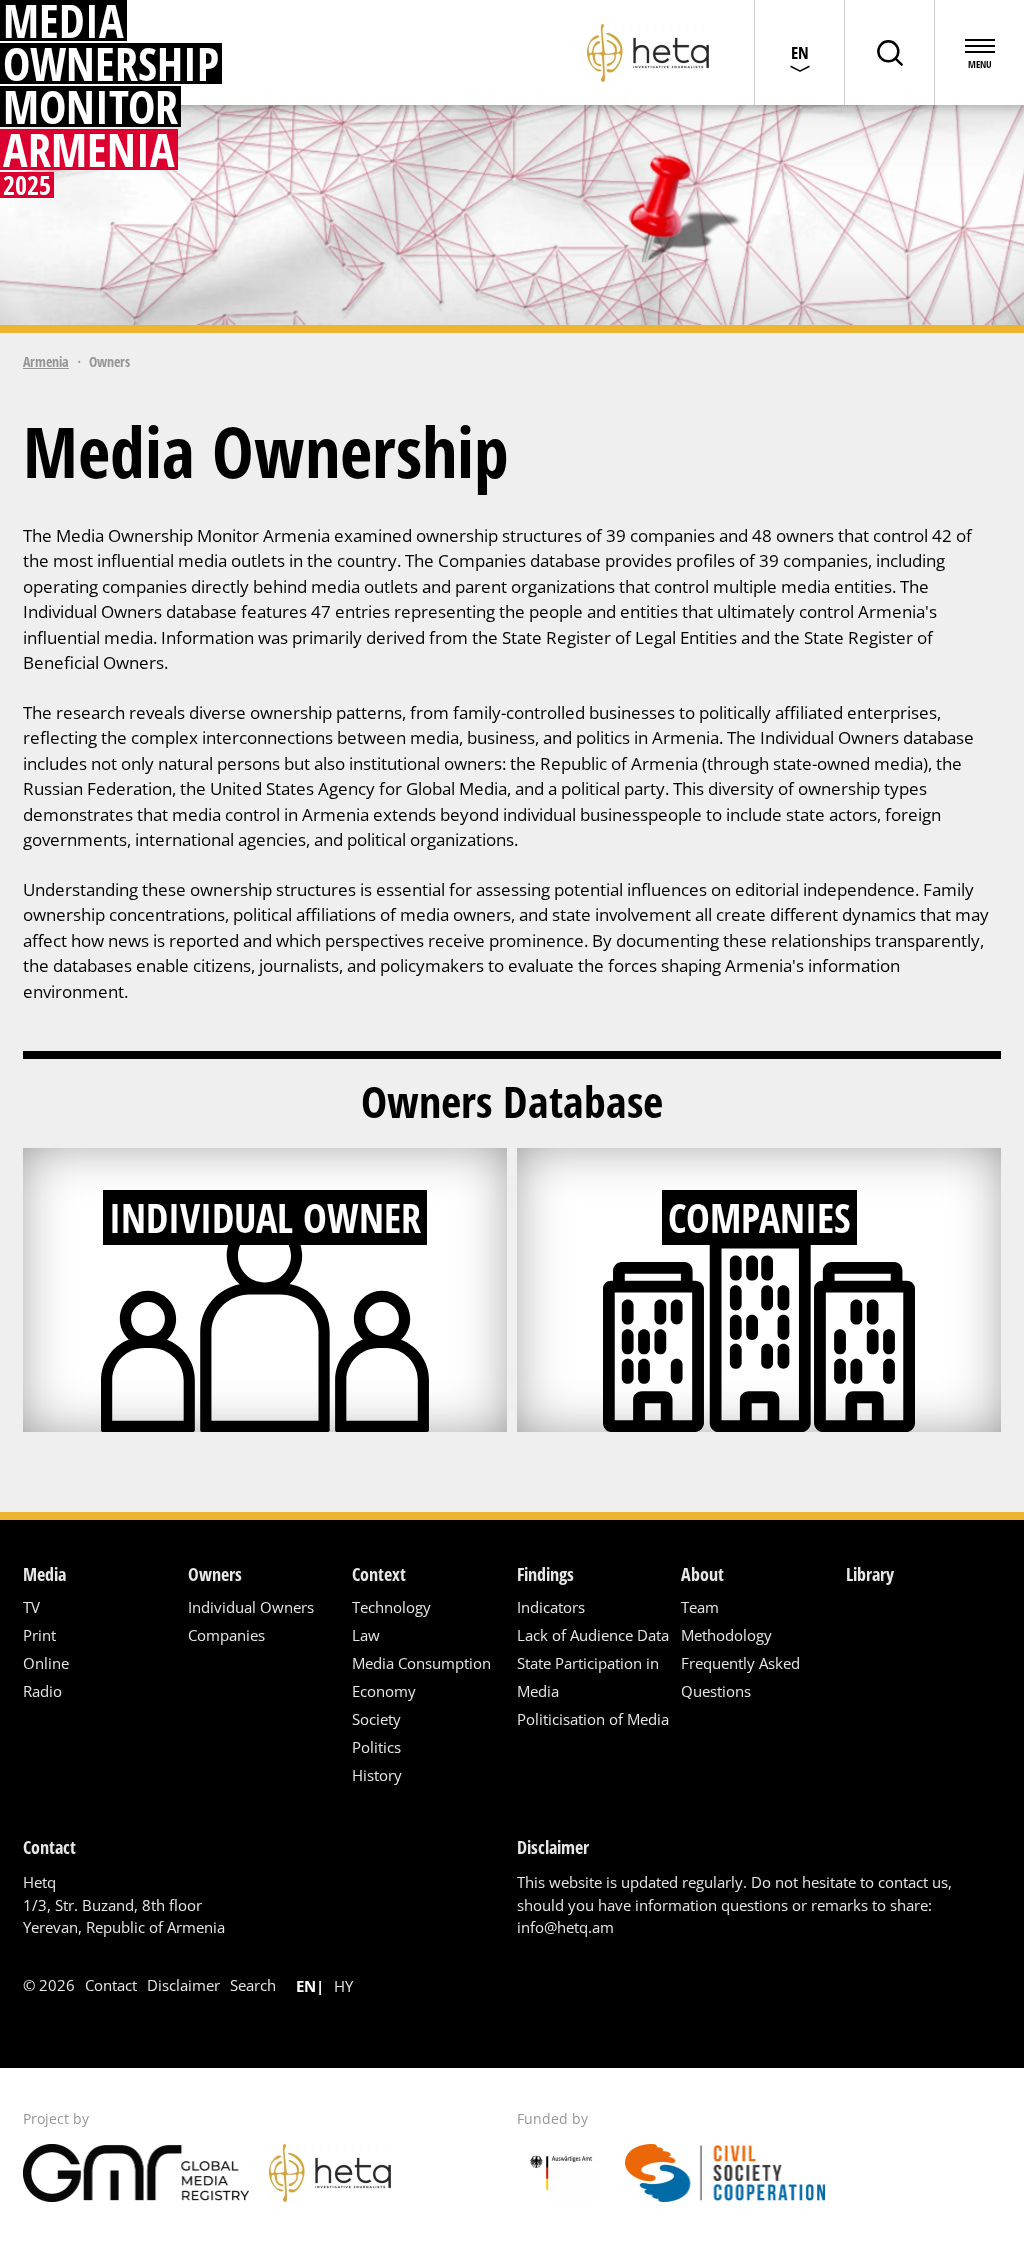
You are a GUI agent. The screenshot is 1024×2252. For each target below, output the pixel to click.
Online (46, 1663)
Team (700, 1607)
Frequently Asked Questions (740, 1677)
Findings (545, 1574)
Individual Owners (251, 1607)
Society (376, 1719)
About (702, 1574)
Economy (384, 1691)
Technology (391, 1607)
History (377, 1775)
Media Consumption (421, 1663)
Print (39, 1635)
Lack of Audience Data (593, 1635)
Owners (215, 1574)
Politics (376, 1747)
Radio (42, 1691)
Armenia (46, 361)
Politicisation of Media (593, 1719)
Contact (111, 1985)
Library (870, 1574)
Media (44, 1574)
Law (366, 1635)
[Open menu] (979, 52)
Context (379, 1574)
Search (253, 1985)
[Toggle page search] (889, 52)
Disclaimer (183, 1985)
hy (343, 1986)
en (306, 1986)
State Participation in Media (588, 1677)
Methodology (726, 1635)
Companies (226, 1635)
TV (31, 1607)
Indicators (551, 1607)
